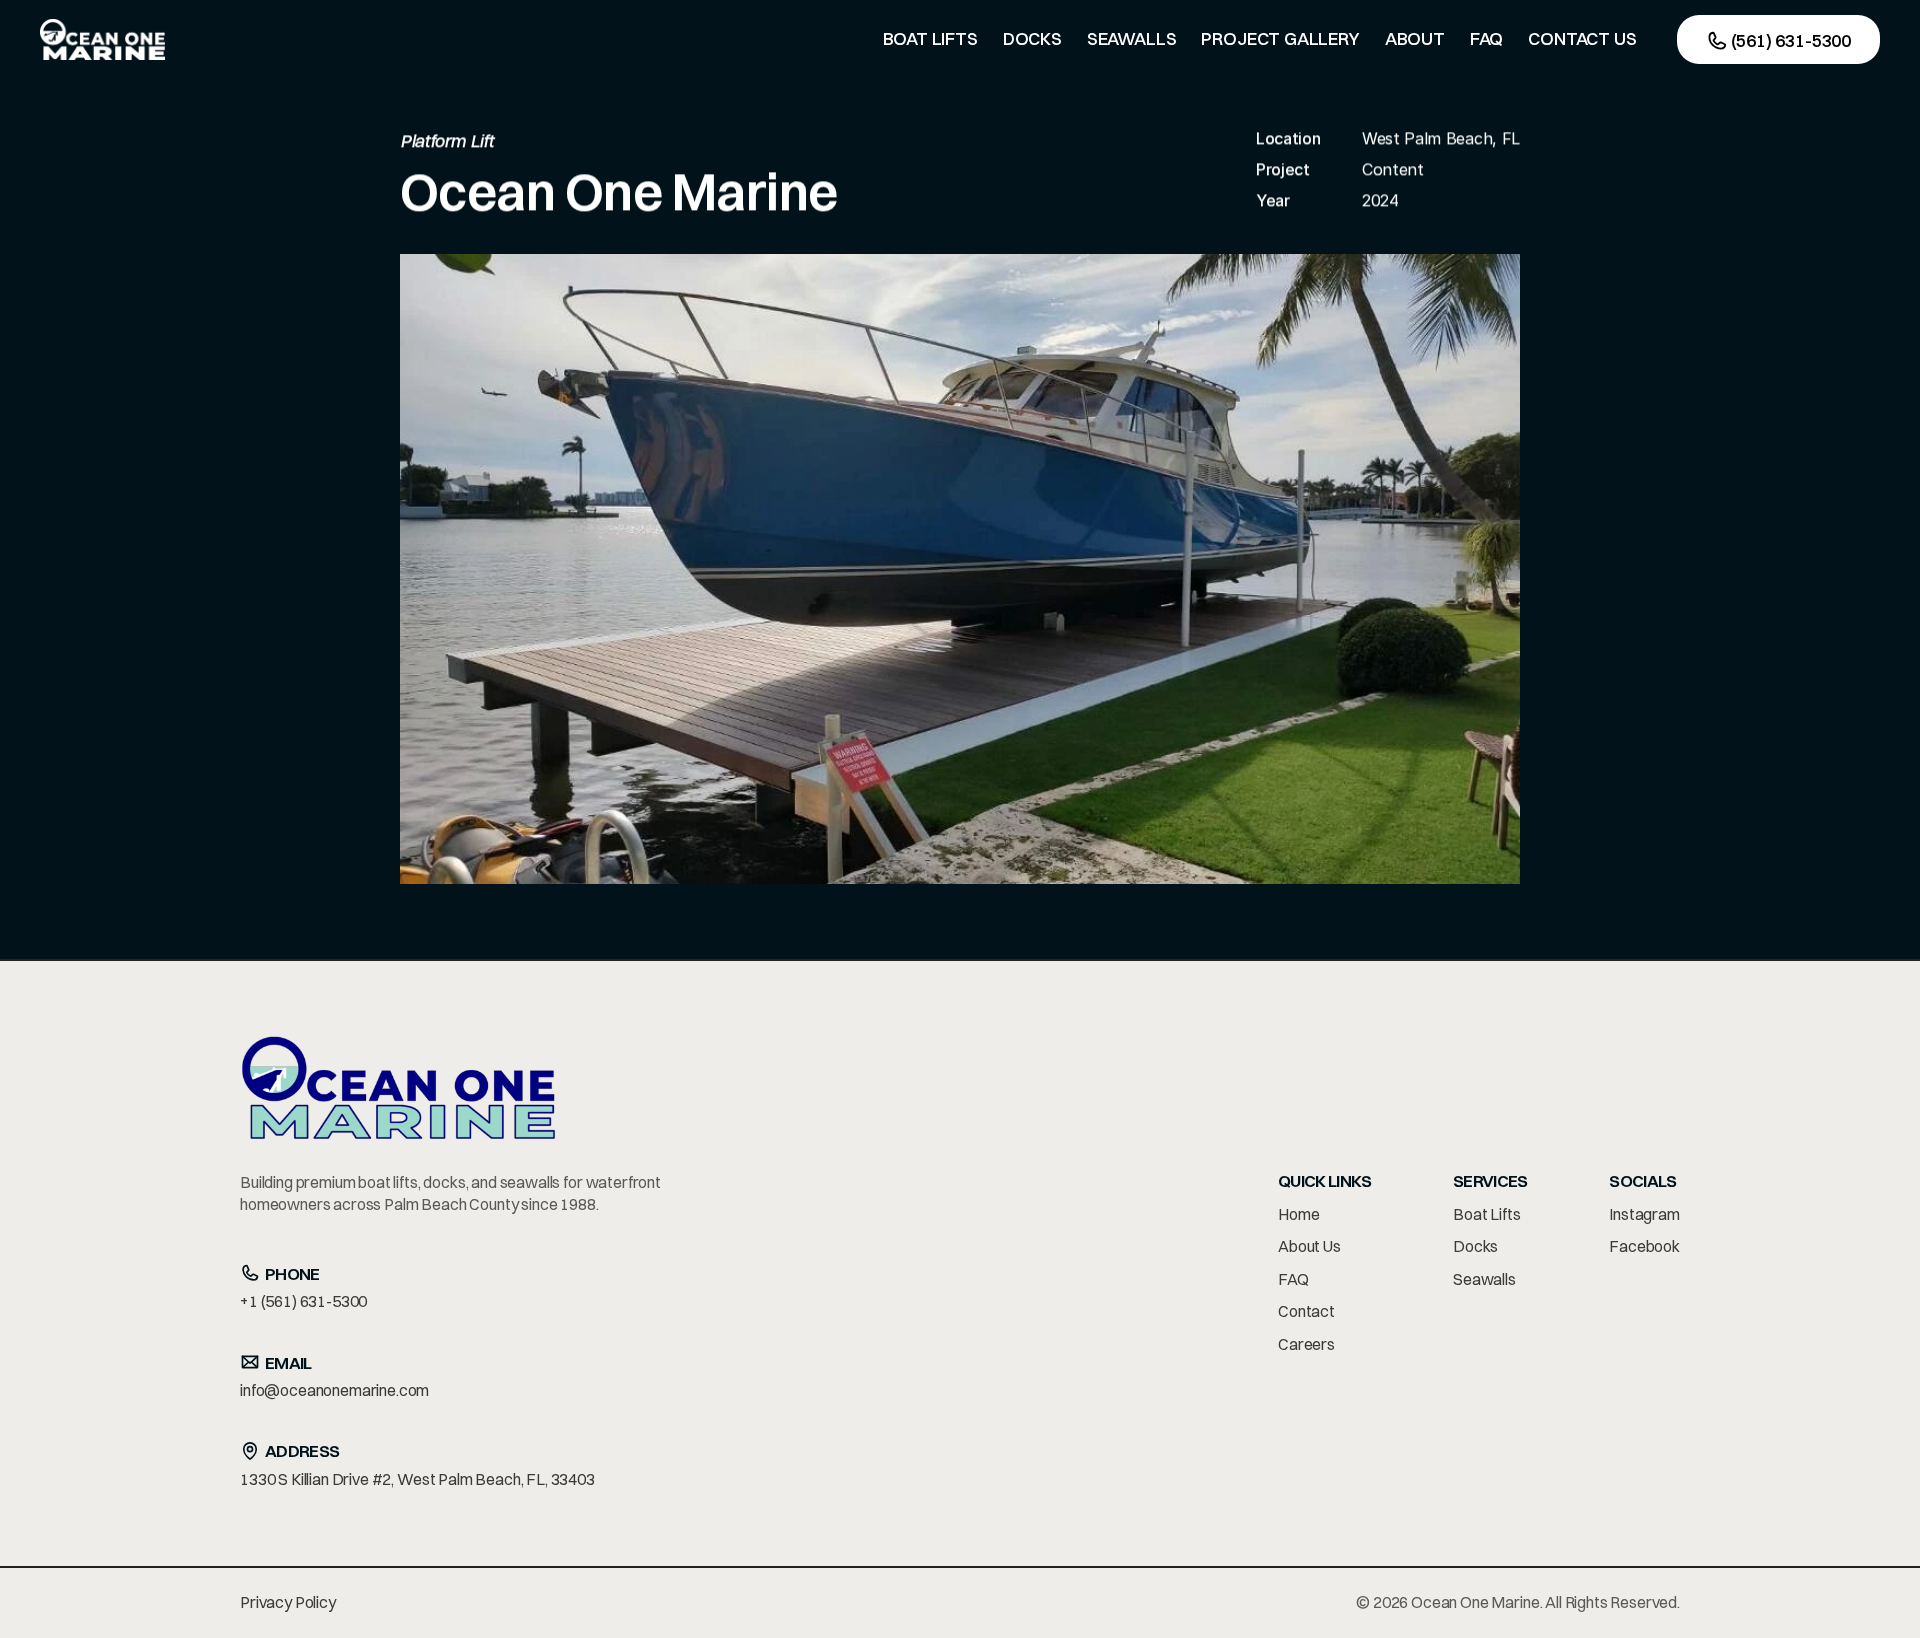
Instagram (1644, 1214)
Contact (1306, 1311)
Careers (1306, 1344)
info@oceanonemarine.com (334, 1390)
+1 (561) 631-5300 (303, 1301)
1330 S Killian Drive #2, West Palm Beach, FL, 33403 (417, 1479)
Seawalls (1484, 1279)
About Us (1309, 1246)
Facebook (1644, 1246)
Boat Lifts (1486, 1214)
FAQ (1293, 1279)
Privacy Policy (288, 1602)
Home (1298, 1214)
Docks (1475, 1246)
